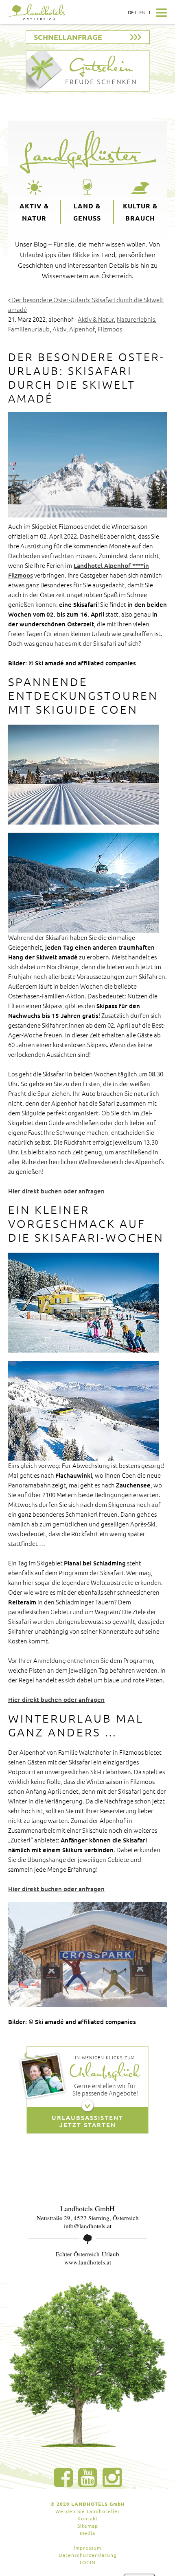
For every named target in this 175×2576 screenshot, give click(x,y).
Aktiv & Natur (34, 212)
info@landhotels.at (88, 2226)
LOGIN (88, 2562)
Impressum (87, 2548)
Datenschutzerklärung (88, 2555)
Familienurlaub (29, 329)
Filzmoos (110, 329)
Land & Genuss (87, 212)
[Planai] (83, 1411)
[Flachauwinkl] (83, 1303)
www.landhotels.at (88, 2262)
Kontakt (88, 2518)
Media (87, 2533)
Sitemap (88, 2526)
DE (131, 12)
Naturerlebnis (136, 319)
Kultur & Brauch (140, 212)
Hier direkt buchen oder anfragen (56, 1191)
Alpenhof (82, 329)
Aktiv (59, 329)
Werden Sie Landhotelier (88, 2511)
